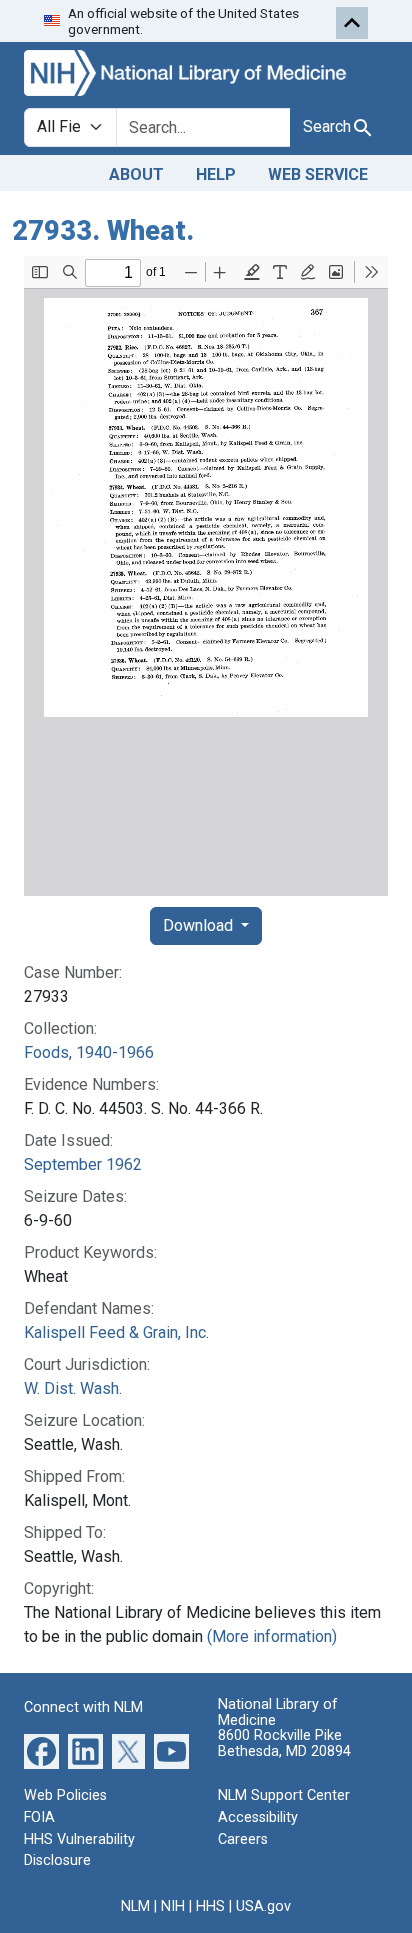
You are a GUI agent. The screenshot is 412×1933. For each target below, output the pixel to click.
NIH (173, 1906)
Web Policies (65, 1795)
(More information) (272, 1636)
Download (200, 925)
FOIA (39, 1817)
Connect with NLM (83, 1707)
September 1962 (83, 1164)
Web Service (318, 174)
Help (216, 174)
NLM (135, 1906)
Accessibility (258, 1817)
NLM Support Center (284, 1795)
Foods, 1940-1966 (89, 1052)
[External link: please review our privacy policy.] (41, 1750)
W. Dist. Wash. (73, 1388)
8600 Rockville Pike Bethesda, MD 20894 (284, 1743)
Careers (243, 1839)
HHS (210, 1906)
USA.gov (263, 1906)
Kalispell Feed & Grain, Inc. (116, 1332)
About (136, 174)
